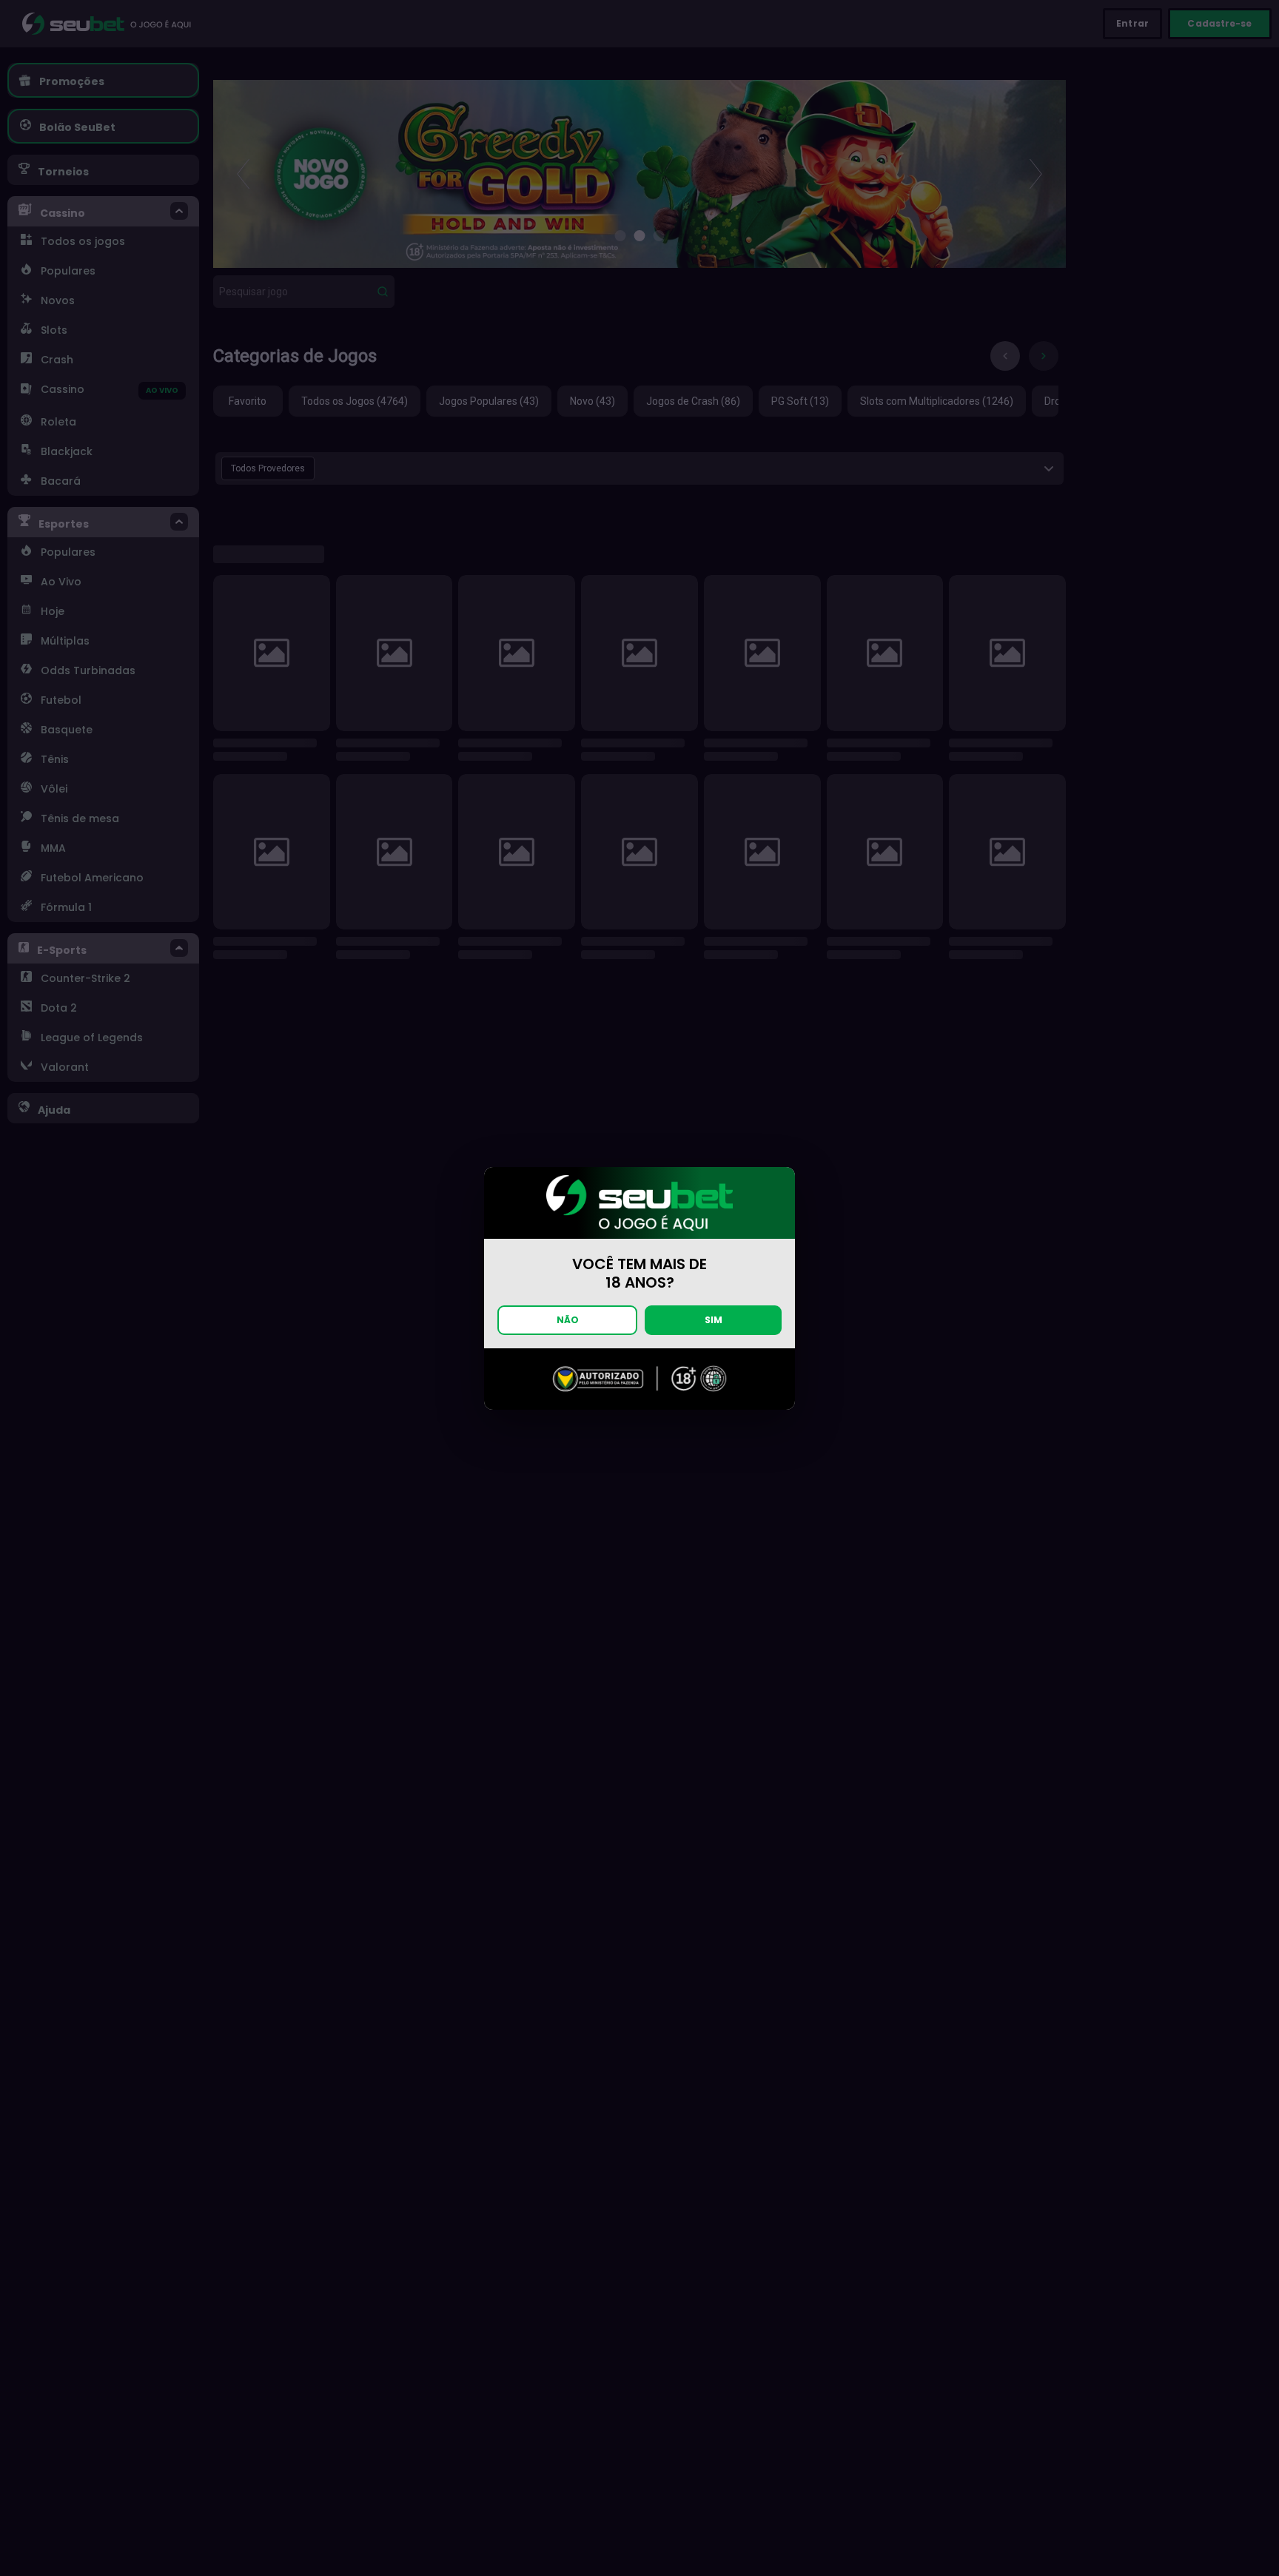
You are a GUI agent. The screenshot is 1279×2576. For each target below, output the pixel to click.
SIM (714, 1320)
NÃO (568, 1320)
